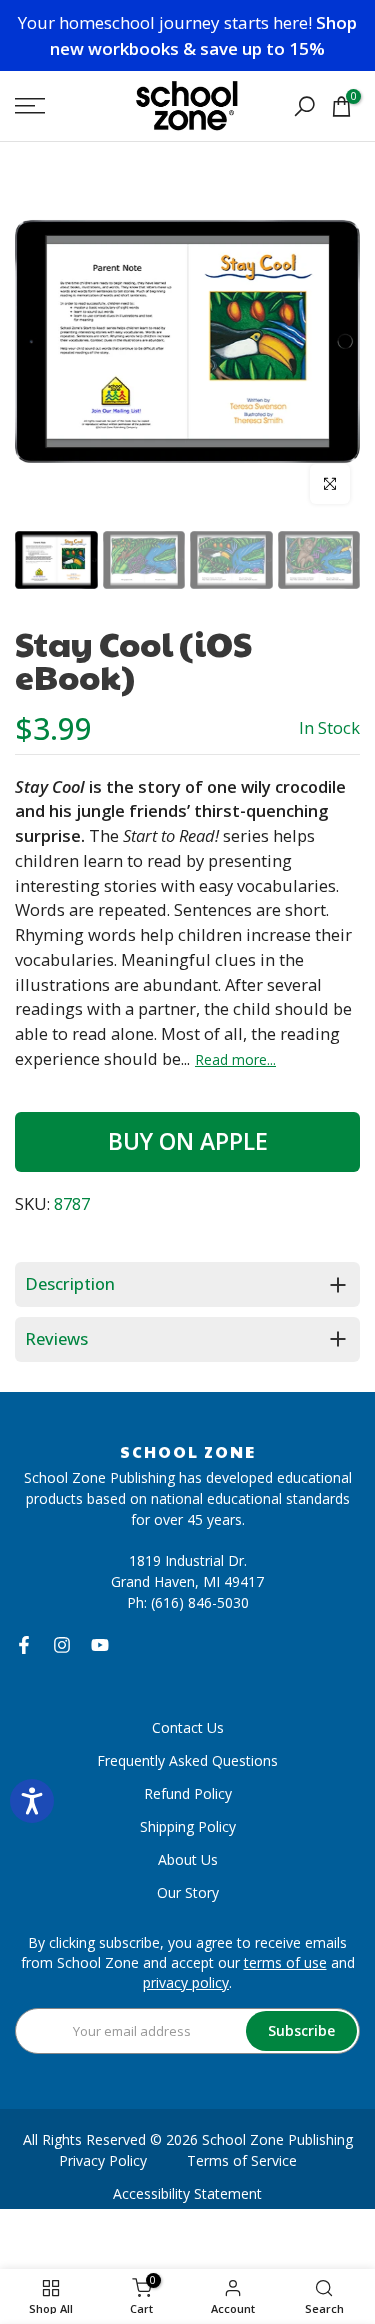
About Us (188, 1859)
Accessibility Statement (187, 2193)
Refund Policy (188, 1793)
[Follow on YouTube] (100, 1645)
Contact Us (188, 1727)
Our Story (188, 1892)
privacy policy (186, 1982)
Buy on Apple (188, 1141)
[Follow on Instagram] (62, 1645)
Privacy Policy (103, 2160)
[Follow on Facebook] (24, 1645)
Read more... (235, 1060)
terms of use (285, 1962)
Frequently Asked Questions (187, 1760)
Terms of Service (242, 2160)
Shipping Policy (188, 1826)
